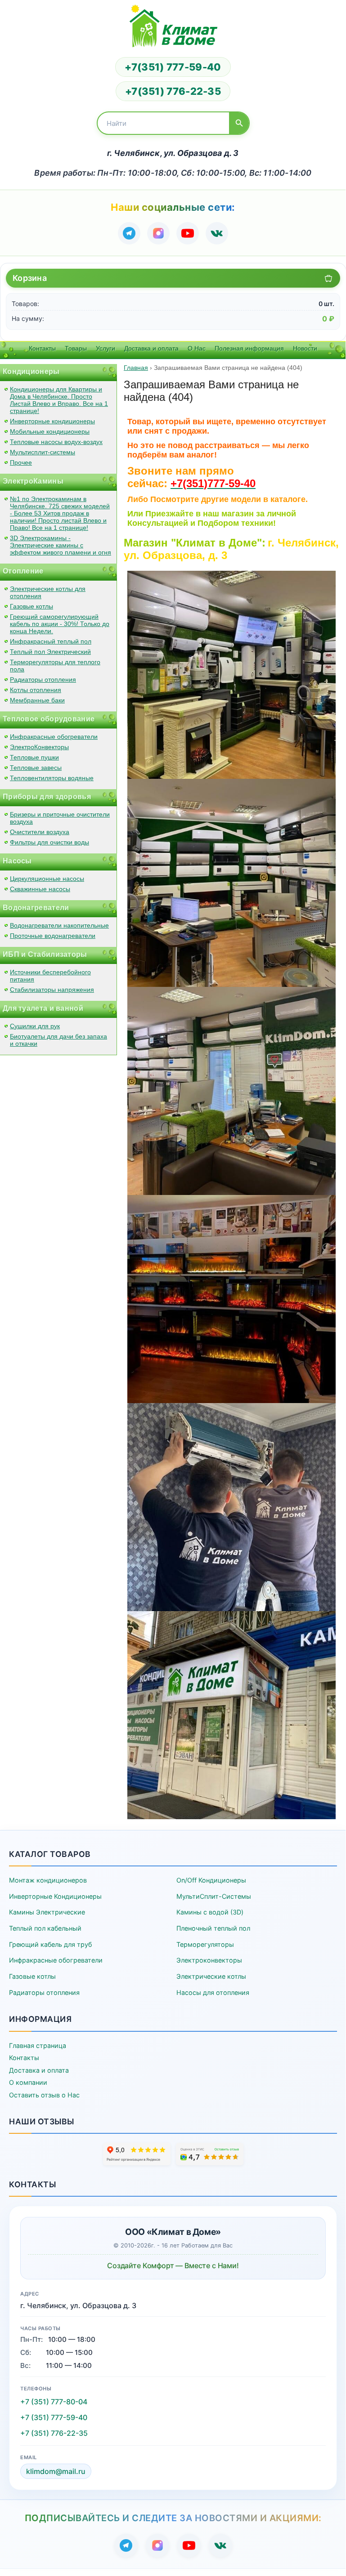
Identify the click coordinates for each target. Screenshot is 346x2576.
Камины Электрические (47, 1912)
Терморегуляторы (205, 1944)
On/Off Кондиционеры (211, 1880)
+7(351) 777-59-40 (173, 67)
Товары (76, 348)
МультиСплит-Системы (214, 1896)
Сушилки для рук (35, 1026)
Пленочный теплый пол (213, 1928)
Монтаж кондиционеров (48, 1880)
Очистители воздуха (40, 832)
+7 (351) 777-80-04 (54, 2402)
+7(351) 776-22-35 (173, 91)
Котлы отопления (36, 690)
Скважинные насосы (40, 889)
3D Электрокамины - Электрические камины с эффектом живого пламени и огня (61, 545)
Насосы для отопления (213, 1992)
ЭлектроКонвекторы (39, 747)
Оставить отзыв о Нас (44, 2095)
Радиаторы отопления (43, 680)
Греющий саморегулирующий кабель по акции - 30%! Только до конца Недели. (60, 624)
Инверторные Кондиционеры (55, 1896)
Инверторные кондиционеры (52, 421)
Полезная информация (249, 348)
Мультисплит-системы (43, 452)
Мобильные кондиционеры (50, 431)
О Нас (197, 348)
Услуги (106, 348)
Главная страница (38, 2045)
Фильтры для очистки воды (49, 842)
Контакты (42, 348)
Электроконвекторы (209, 1960)
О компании (28, 2082)
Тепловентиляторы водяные (52, 778)
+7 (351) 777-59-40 (54, 2417)
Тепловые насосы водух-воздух (56, 442)
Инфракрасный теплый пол (51, 641)
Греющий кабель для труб (50, 1944)
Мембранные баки (37, 700)
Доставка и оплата (151, 348)
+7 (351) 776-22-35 (54, 2433)
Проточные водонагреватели (53, 936)
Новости (305, 348)
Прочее (21, 462)
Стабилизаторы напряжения (52, 990)
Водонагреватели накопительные (59, 925)
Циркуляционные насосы (47, 879)
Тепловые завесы (36, 768)
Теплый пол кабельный (45, 1928)
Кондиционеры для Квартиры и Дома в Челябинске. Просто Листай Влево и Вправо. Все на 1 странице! (59, 400)
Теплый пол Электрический (50, 652)
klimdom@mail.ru (56, 2471)
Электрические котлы (211, 1976)
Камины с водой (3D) (210, 1912)
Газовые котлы (31, 606)
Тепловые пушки (34, 757)
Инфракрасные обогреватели (54, 737)
